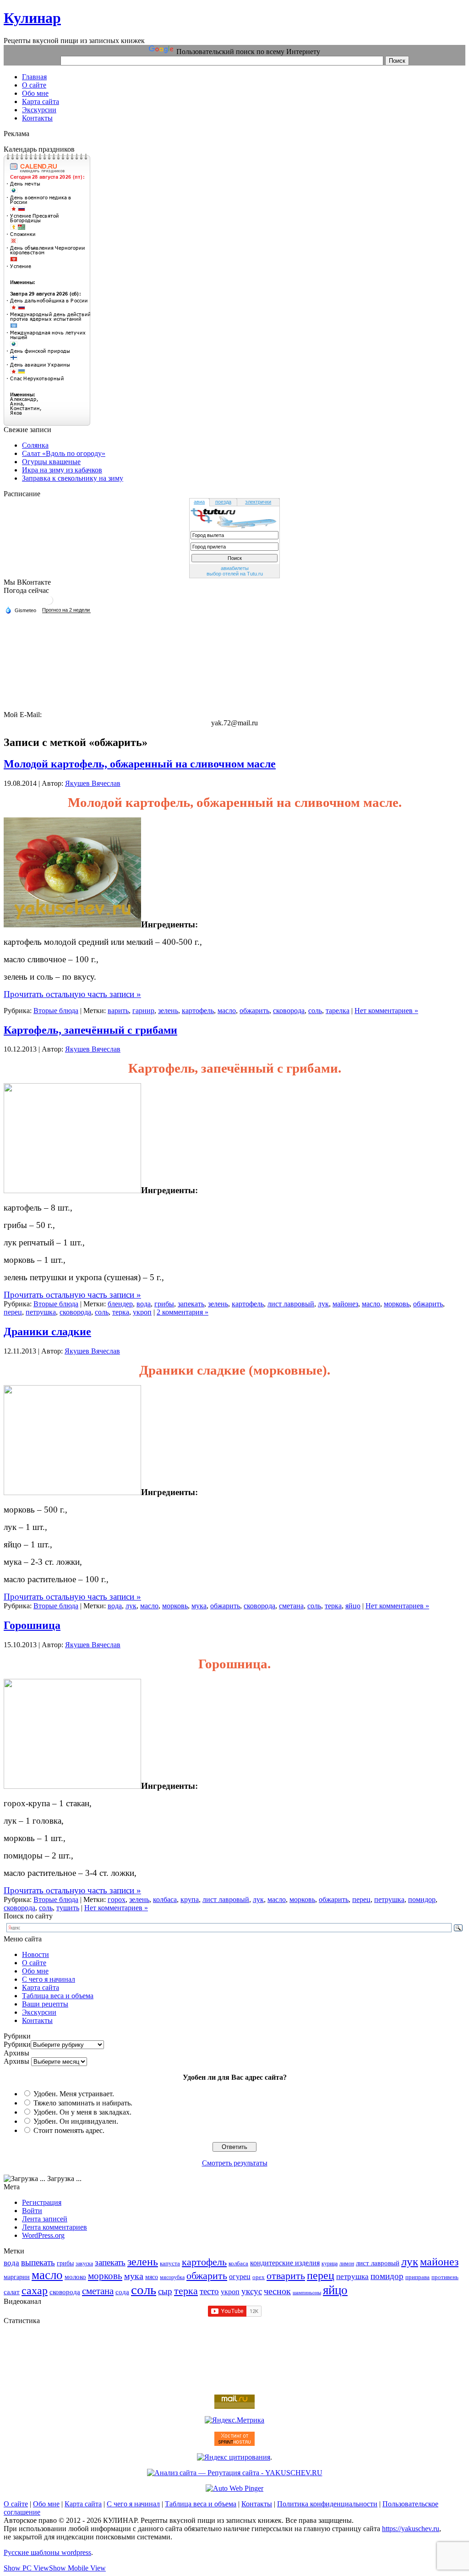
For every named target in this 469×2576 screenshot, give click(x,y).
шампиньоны (307, 2293)
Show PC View (26, 2568)
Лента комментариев (55, 2227)
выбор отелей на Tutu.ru (235, 574)
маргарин (17, 2277)
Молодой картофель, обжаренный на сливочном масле (140, 764)
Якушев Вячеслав (93, 783)
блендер (120, 1304)
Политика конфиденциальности (327, 2504)
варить (118, 1011)
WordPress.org (43, 2235)
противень (445, 2277)
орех (259, 2277)
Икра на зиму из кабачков (62, 470)
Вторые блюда (56, 1011)
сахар (35, 2291)
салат (12, 2292)
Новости (35, 1954)
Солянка (35, 445)
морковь (397, 1304)
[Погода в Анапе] (49, 604)
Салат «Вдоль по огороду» (64, 453)
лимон (347, 2264)
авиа (199, 502)
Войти (32, 2211)
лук (323, 1304)
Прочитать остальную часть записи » (72, 994)
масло (227, 1011)
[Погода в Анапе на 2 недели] (66, 610)
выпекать (38, 2262)
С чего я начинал (49, 1979)
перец (13, 1312)
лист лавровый (291, 1304)
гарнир (143, 1011)
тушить (68, 1908)
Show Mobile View (77, 2568)
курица (330, 2264)
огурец (240, 2277)
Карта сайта (41, 1987)
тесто (209, 2291)
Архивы (16, 2061)
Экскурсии (39, 2012)
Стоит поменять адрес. (69, 2130)
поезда (223, 502)
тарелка (338, 1011)
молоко (75, 2277)
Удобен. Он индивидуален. (76, 2121)
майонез (345, 1304)
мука (199, 1606)
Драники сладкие (47, 1332)
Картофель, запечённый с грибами (90, 1030)
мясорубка (172, 2277)
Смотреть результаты (235, 2163)
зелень (168, 1011)
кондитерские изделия (285, 2263)
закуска (84, 2264)
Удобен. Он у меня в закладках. (82, 2112)
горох (117, 1899)
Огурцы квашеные (51, 462)
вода (144, 1304)
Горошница (32, 1625)
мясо (152, 2277)
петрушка (41, 1312)
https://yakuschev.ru (411, 2529)
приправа (417, 2277)
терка (121, 1312)
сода (122, 2292)
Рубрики (17, 2044)
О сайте (34, 1963)
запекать (191, 1304)
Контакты (37, 2020)
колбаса (165, 1899)
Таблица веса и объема (58, 1996)
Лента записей (45, 2219)
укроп (142, 1312)
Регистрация (42, 2202)
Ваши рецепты (45, 2004)
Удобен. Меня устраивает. (74, 2094)
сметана (291, 1606)
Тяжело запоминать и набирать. (83, 2103)
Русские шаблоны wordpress (47, 2552)
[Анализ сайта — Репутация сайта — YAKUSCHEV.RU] (235, 2473)
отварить (286, 2276)
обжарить (254, 1011)
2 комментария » (183, 1312)
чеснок (277, 2291)
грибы (164, 1304)
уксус (252, 2291)
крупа (190, 1899)
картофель (198, 1011)
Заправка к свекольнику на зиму (73, 478)
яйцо (353, 1606)
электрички (258, 502)
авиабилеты (235, 568)
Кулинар (32, 18)
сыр (165, 2291)
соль (315, 1011)
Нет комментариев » (386, 1011)
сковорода (289, 1011)
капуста (170, 2264)
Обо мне (35, 1971)
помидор (422, 1899)
